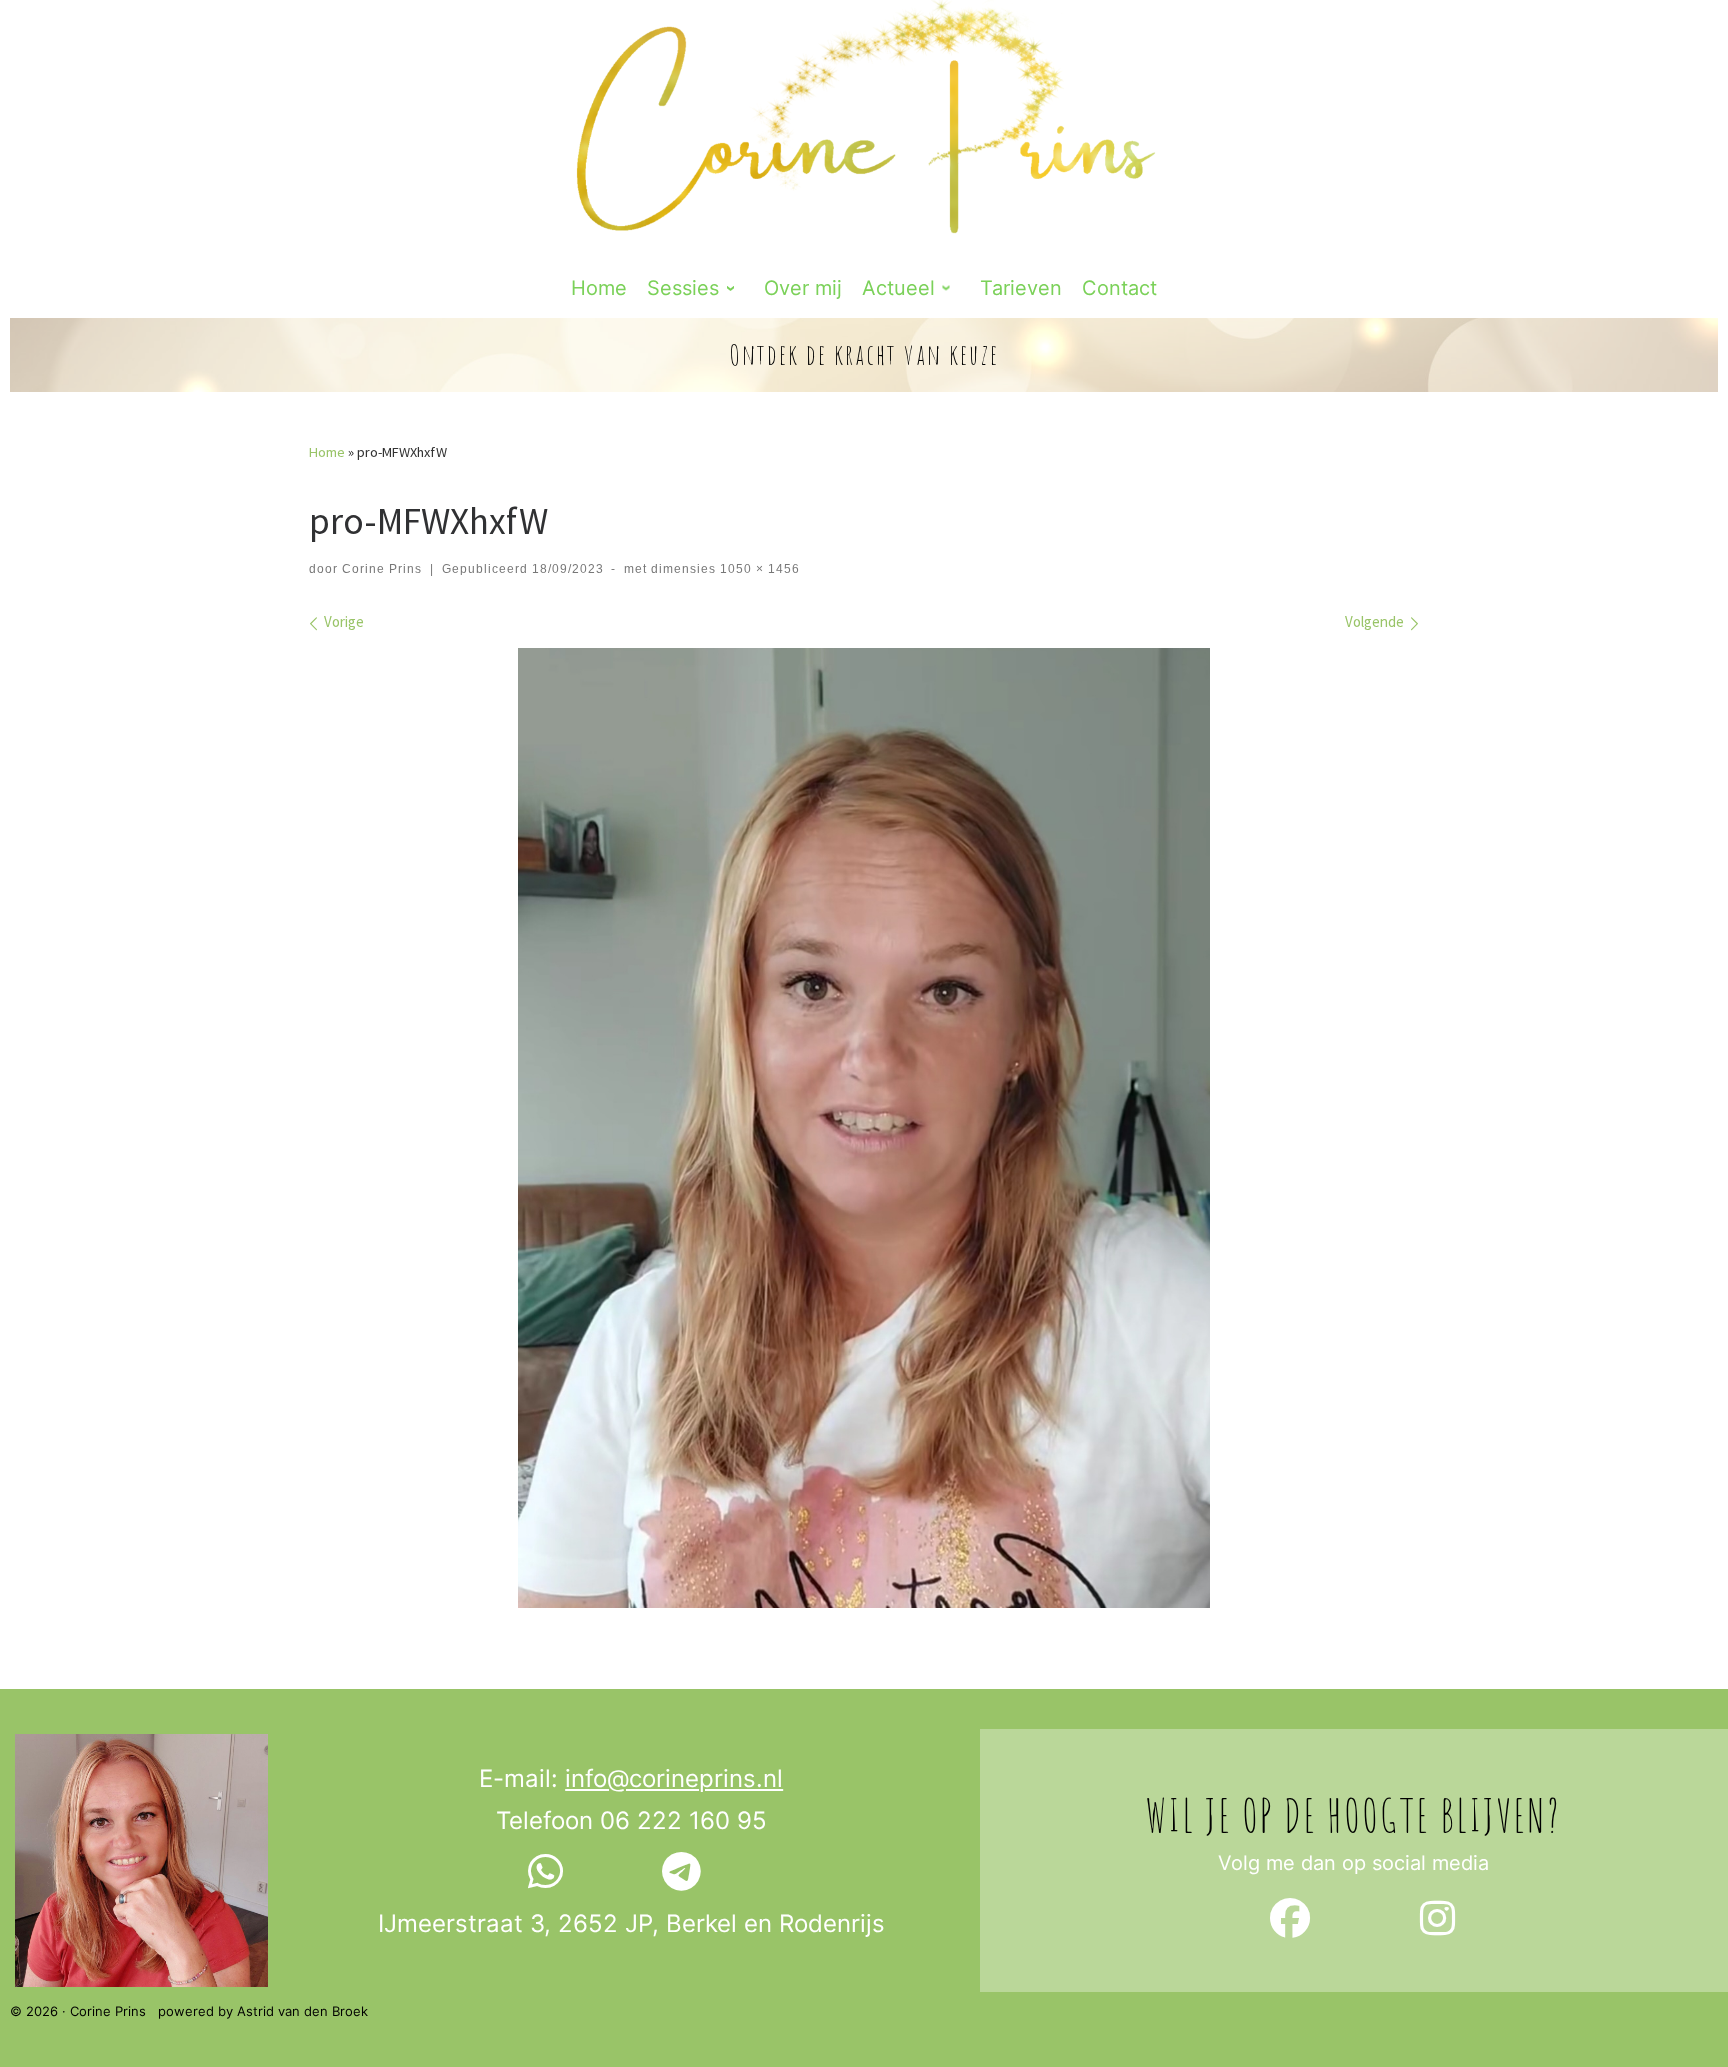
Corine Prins (382, 569)
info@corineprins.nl (674, 1778)
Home (327, 452)
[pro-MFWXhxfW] (864, 1128)
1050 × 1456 (758, 569)
